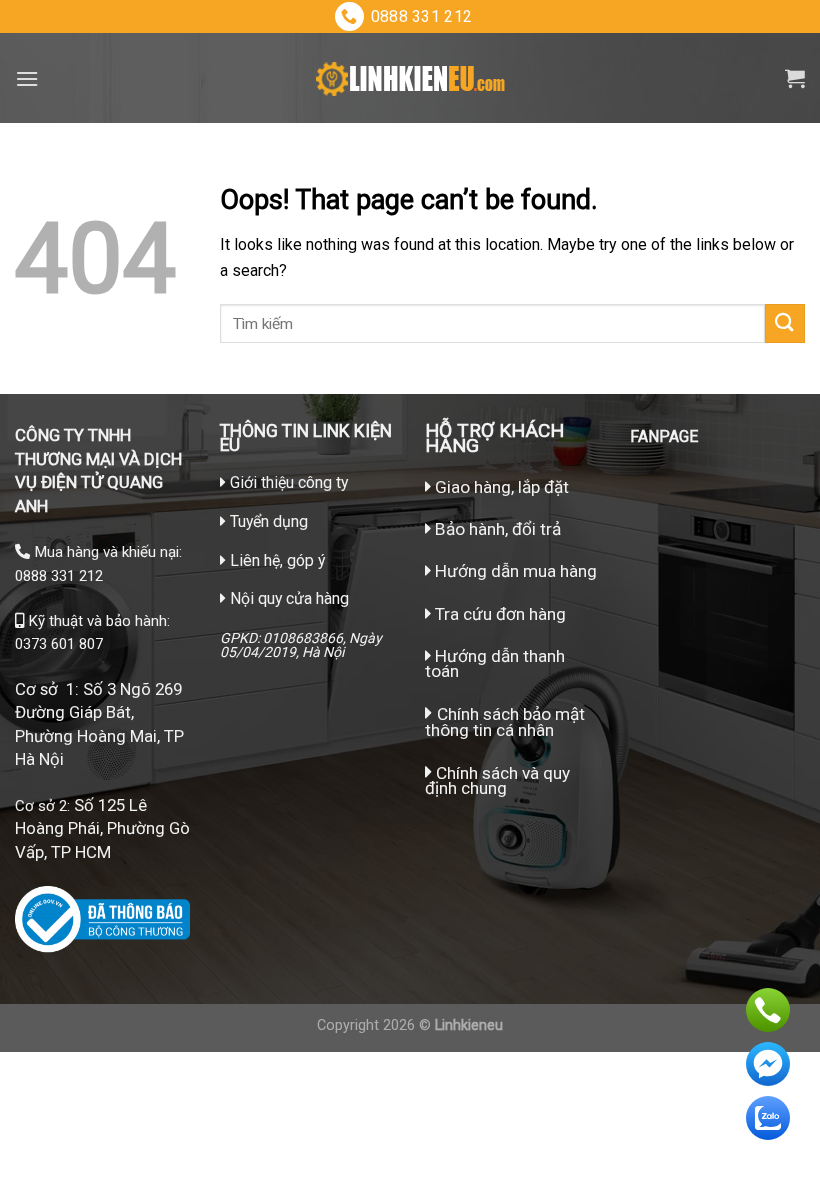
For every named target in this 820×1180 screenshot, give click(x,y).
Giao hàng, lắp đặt (500, 487)
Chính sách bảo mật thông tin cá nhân (505, 721)
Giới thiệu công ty (289, 482)
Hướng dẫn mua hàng (514, 571)
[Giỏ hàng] (795, 78)
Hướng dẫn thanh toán (495, 663)
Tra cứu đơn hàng (498, 614)
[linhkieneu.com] (410, 78)
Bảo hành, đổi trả (498, 529)
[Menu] (27, 78)
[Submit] (785, 323)
